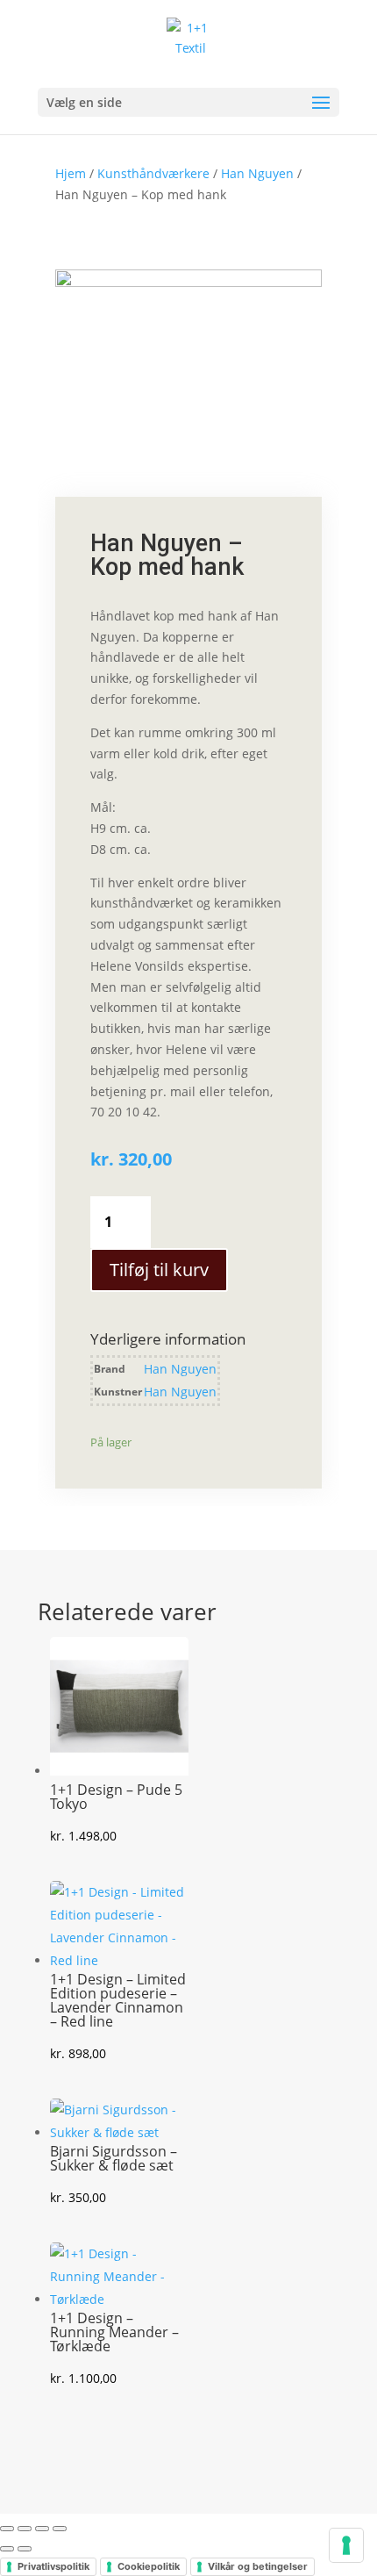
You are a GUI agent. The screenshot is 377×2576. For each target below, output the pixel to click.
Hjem (71, 173)
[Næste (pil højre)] (25, 2549)
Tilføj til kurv (159, 1270)
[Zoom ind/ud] (7, 2529)
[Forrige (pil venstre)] (7, 2549)
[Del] (42, 2529)
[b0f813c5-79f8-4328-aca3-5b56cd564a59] (188, 282)
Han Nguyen (257, 173)
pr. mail (171, 1091)
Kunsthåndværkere (153, 173)
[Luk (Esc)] (60, 2529)
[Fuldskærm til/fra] (25, 2529)
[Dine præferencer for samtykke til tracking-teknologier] (346, 2545)
